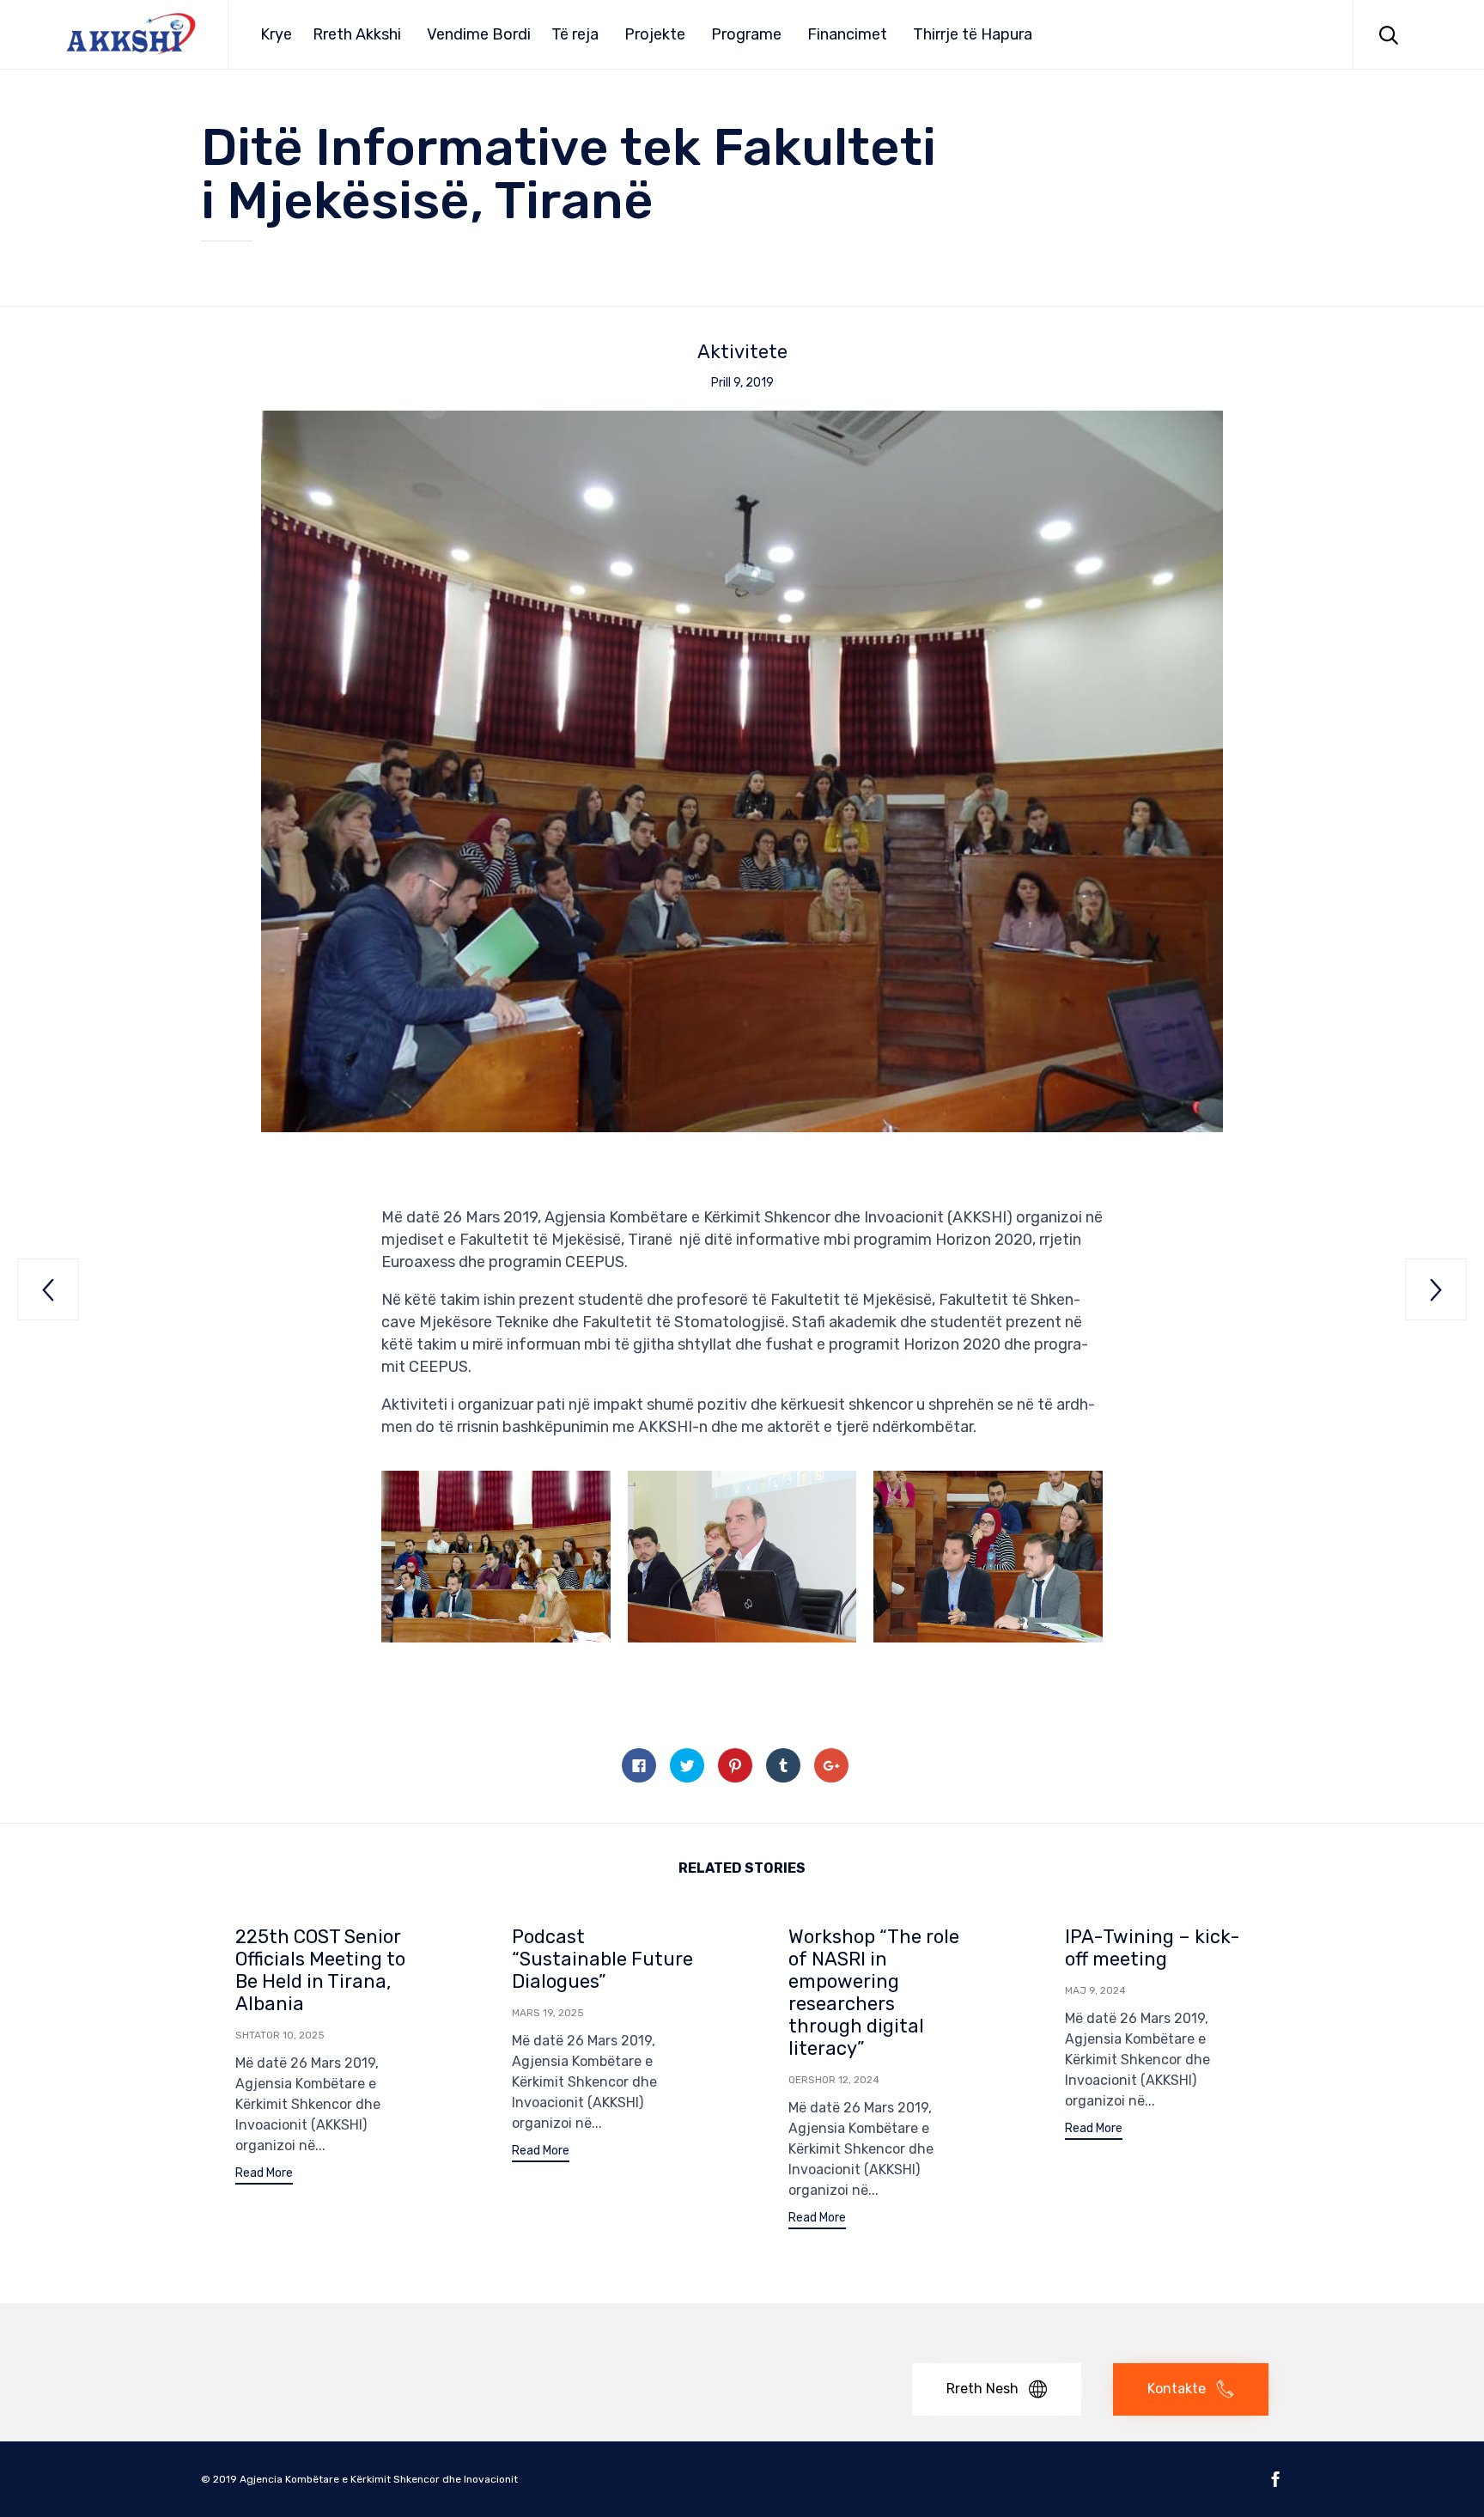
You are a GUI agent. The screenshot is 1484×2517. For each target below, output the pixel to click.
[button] (264, 2176)
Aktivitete (742, 352)
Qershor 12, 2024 (834, 2080)
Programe (746, 34)
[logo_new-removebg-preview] (289, 2350)
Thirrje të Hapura (973, 34)
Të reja (575, 34)
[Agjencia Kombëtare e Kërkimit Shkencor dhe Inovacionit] (131, 34)
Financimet (847, 34)
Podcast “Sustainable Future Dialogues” (602, 1959)
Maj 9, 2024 (1095, 1990)
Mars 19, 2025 (548, 2013)
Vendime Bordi (479, 34)
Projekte (655, 34)
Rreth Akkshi (357, 34)
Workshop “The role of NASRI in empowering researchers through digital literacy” (874, 1993)
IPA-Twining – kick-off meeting (1153, 1948)
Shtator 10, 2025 (280, 2035)
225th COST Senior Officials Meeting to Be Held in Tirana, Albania (320, 1970)
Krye (276, 34)
